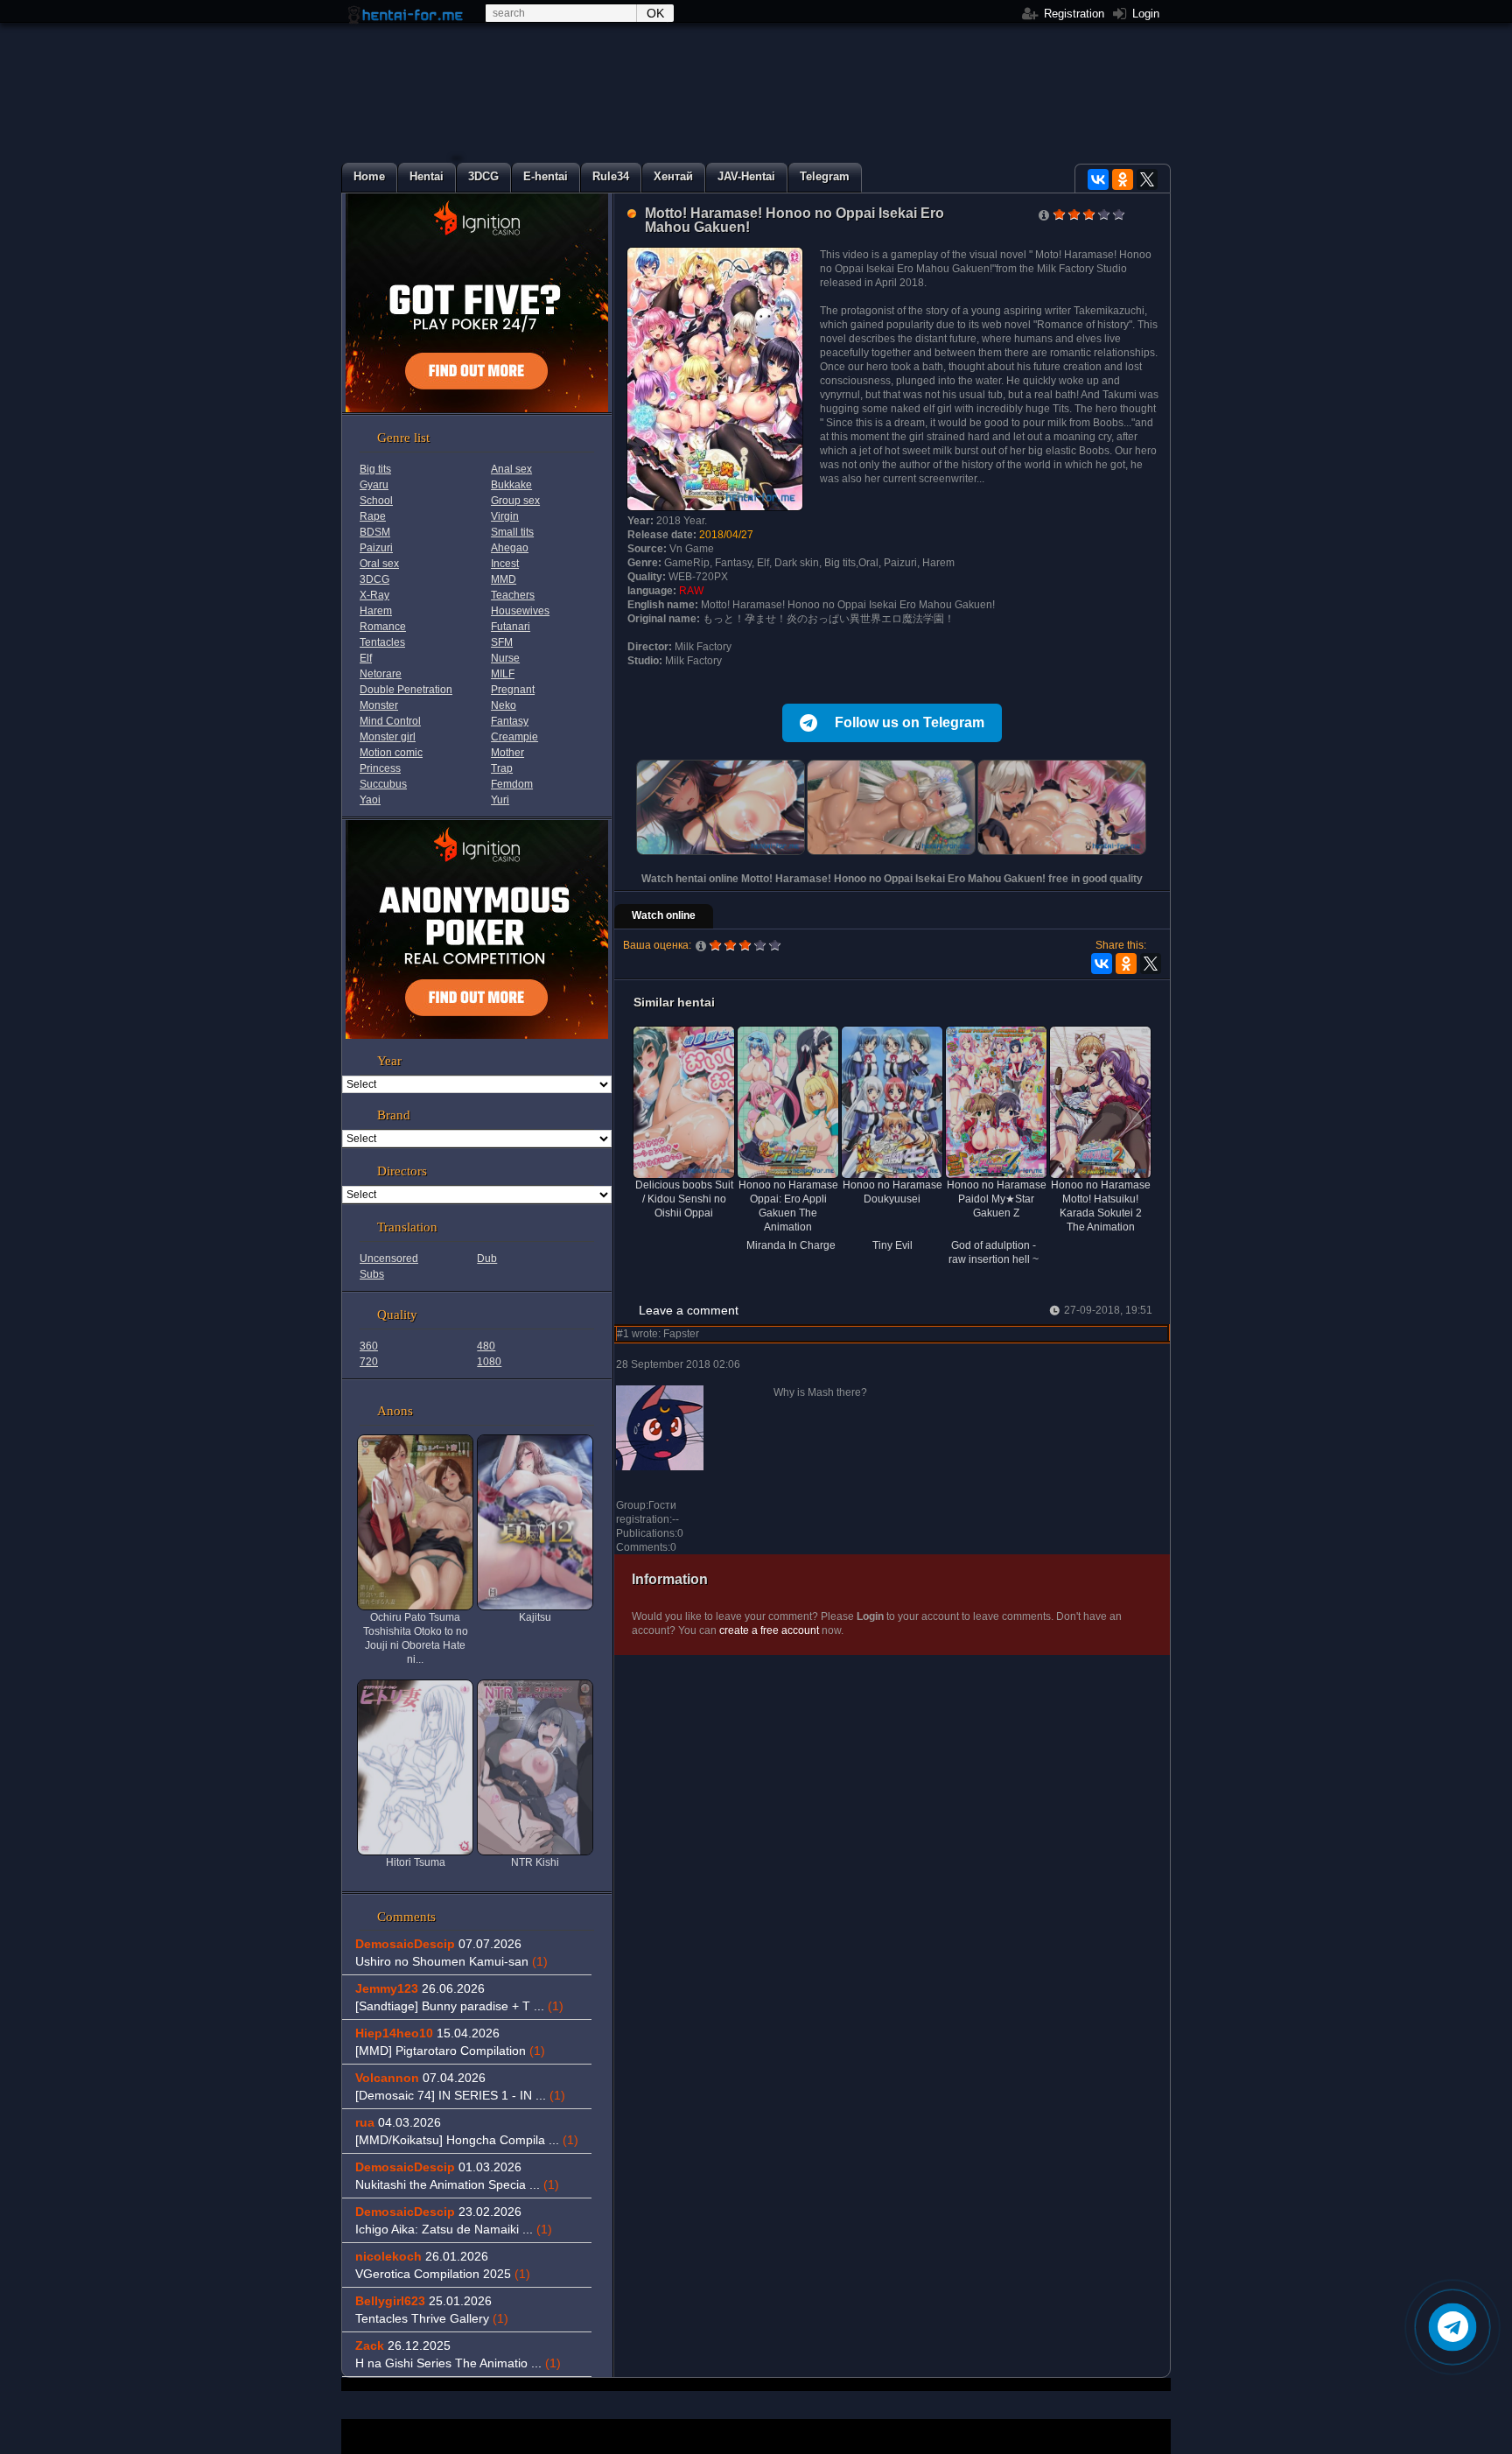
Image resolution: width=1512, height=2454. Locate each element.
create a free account (769, 1630)
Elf (366, 658)
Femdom (512, 784)
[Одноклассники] (1123, 179)
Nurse (505, 658)
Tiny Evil (892, 1245)
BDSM (375, 532)
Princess (380, 768)
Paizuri (376, 548)
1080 (489, 1362)
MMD (504, 579)
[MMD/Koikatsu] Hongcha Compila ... (467, 2140)
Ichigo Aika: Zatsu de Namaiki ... (454, 2229)
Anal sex (511, 469)
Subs (372, 1274)
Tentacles (382, 642)
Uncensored (389, 1259)
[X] (1147, 179)
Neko (504, 705)
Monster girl (388, 737)
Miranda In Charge (791, 1245)
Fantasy (510, 721)
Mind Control (390, 721)
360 (369, 1346)
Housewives (520, 611)
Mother (507, 753)
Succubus (383, 784)
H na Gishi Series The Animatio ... (458, 2363)
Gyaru (374, 485)
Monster (379, 705)
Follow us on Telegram (910, 722)
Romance (383, 627)
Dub (487, 1259)
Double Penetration (406, 690)
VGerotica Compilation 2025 (443, 2274)
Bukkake (511, 485)
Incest (505, 564)
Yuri (500, 800)
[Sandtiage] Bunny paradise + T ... (459, 2006)
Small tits (512, 532)
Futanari (511, 627)
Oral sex (379, 564)
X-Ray (374, 595)
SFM (502, 642)
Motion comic (391, 753)
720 (369, 1362)
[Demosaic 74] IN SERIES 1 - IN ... (460, 2095)
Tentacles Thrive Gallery (432, 2318)
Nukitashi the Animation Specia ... (457, 2184)
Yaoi (370, 800)
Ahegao (510, 548)
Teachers (513, 595)
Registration (1072, 14)
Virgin (505, 516)
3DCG (374, 579)
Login (1144, 14)
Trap (502, 768)
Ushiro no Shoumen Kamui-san (451, 1961)
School (376, 501)
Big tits (375, 469)
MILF (503, 674)
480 (486, 1346)
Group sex (515, 501)
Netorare (381, 674)
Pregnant (513, 690)
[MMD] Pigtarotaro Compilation (450, 2051)
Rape (373, 516)
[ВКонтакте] (1098, 179)
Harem (376, 611)
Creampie (514, 737)
